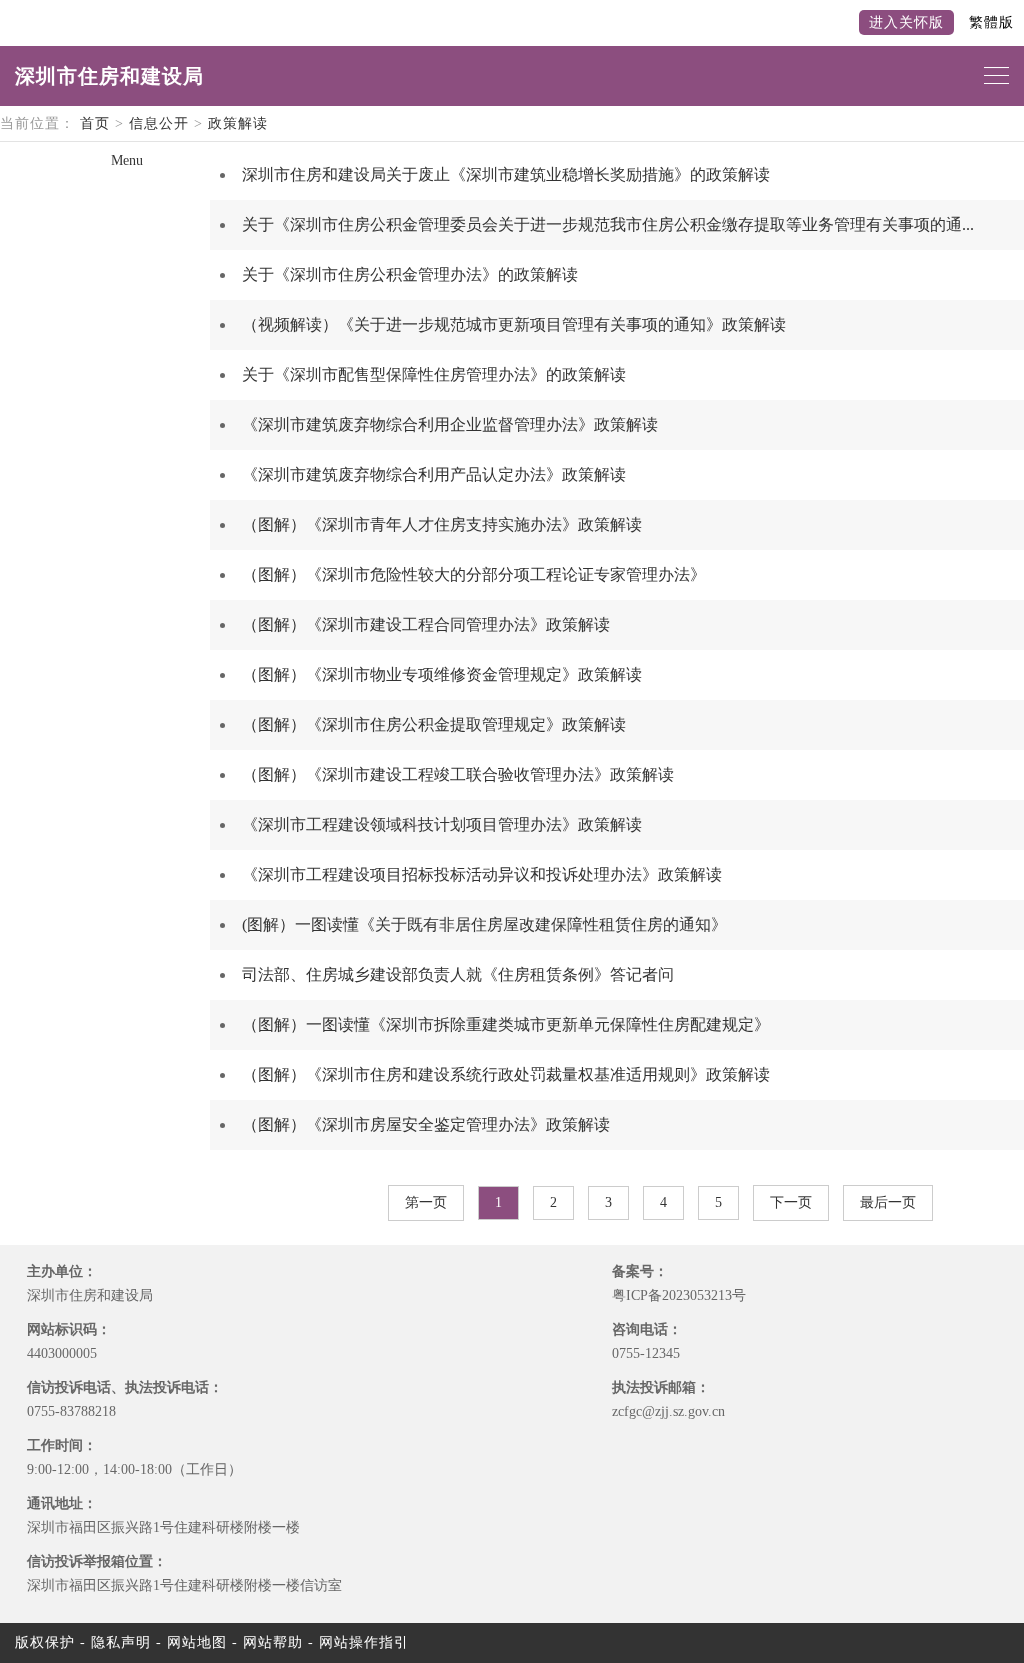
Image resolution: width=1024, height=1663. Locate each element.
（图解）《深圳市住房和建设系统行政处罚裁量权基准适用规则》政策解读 (506, 1074)
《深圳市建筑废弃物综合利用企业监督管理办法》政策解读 (450, 424)
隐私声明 (121, 1642)
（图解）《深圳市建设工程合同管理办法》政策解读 (426, 624)
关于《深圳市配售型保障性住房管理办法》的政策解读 (434, 374)
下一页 (791, 1202)
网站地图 (197, 1642)
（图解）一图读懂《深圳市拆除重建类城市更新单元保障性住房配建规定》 (506, 1024)
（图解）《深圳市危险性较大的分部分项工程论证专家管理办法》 (474, 574)
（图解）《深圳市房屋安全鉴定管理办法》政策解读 (426, 1124)
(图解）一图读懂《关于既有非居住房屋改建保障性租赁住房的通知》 (484, 924)
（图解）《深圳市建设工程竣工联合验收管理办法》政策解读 (458, 774)
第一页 (426, 1202)
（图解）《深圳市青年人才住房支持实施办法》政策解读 (442, 524)
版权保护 (45, 1642)
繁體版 (991, 22)
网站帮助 (273, 1642)
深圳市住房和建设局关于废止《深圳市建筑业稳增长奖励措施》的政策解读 (506, 174)
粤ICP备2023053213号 (679, 1295)
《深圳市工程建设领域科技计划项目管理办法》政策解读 (442, 824)
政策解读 (238, 123)
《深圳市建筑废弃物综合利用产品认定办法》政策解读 (434, 474)
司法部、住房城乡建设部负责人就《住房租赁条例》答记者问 (458, 974)
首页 (95, 123)
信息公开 (159, 123)
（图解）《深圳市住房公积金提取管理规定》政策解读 (434, 724)
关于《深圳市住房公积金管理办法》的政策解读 (410, 274)
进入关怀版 (906, 22)
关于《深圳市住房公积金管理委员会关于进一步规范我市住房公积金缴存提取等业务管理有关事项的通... (608, 224)
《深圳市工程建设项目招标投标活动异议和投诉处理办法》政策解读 (482, 874)
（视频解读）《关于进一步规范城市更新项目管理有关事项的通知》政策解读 (514, 324)
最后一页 (888, 1202)
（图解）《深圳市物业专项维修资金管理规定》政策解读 (442, 674)
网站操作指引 (364, 1642)
